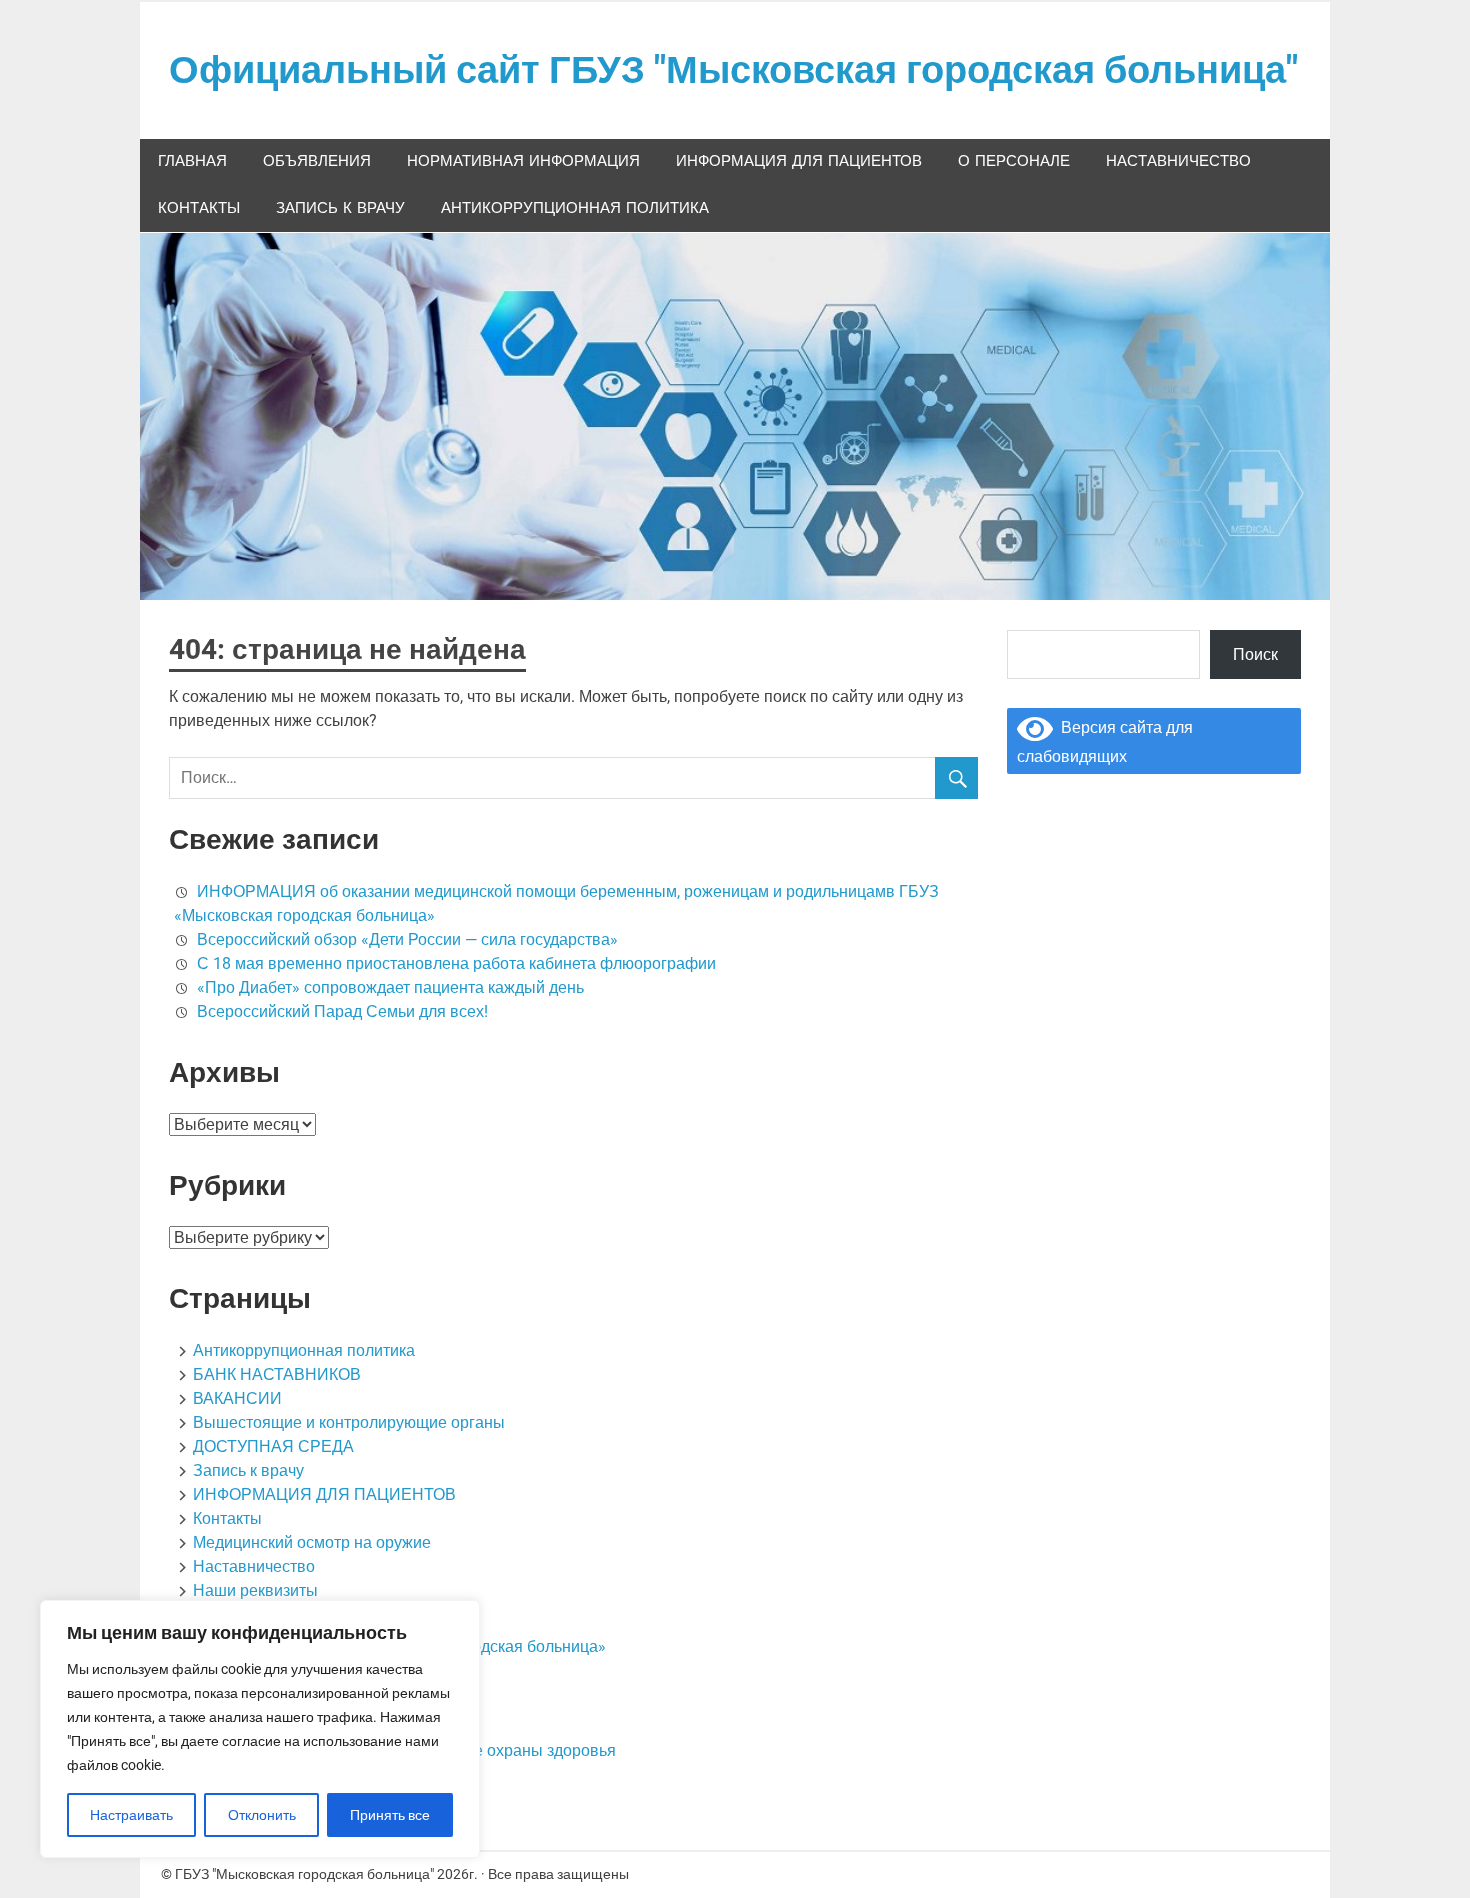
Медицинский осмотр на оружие (312, 1542)
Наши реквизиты (255, 1590)
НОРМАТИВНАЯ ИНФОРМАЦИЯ (523, 161)
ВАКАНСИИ (237, 1398)
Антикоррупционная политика (575, 208)
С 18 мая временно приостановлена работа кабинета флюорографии (456, 963)
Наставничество (1178, 161)
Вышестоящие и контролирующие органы (349, 1422)
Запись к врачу (340, 208)
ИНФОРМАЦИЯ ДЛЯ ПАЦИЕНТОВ (799, 161)
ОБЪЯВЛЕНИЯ (317, 161)
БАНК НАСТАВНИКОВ (277, 1374)
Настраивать (131, 1815)
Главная (192, 161)
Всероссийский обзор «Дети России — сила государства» (407, 939)
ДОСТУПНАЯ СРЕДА (273, 1446)
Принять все (390, 1815)
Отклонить (262, 1815)
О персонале (1014, 161)
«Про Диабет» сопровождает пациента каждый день (390, 987)
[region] (260, 1729)
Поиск (1255, 654)
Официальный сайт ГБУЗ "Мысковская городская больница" (733, 70)
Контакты (199, 208)
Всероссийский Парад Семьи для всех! (342, 1011)
